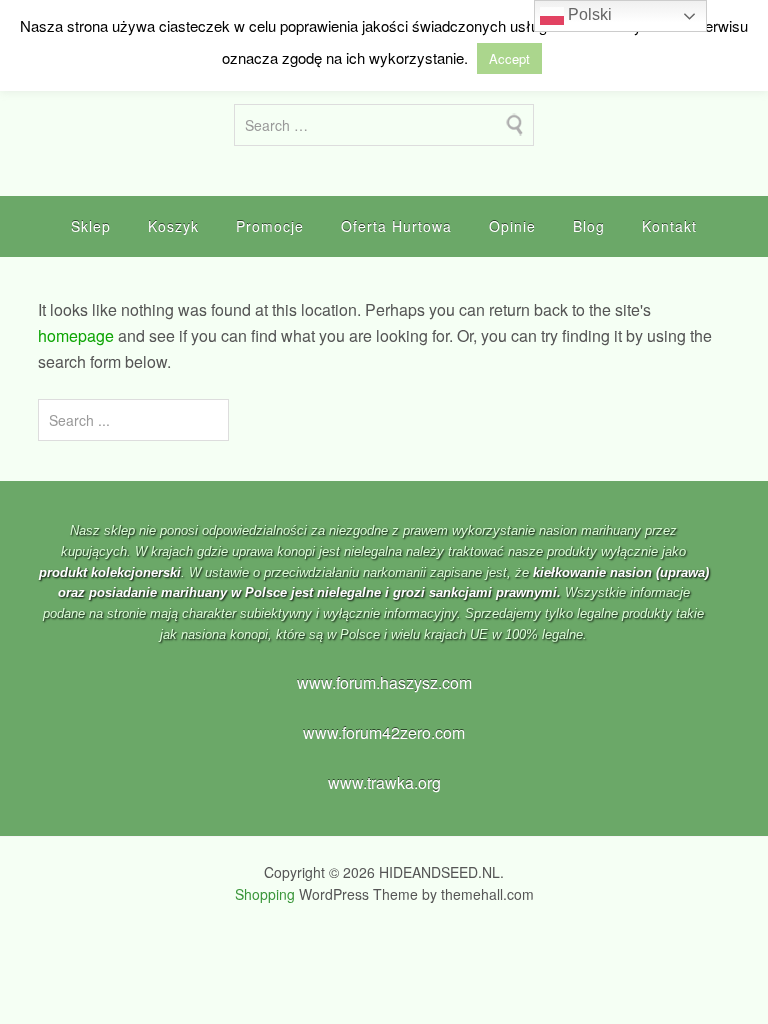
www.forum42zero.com (384, 732)
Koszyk (173, 226)
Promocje (270, 226)
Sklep (91, 226)
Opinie (512, 226)
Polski (588, 14)
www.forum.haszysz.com (384, 682)
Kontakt (669, 226)
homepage (76, 335)
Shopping (265, 894)
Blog (589, 226)
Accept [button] (509, 58)
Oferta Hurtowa (396, 226)
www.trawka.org (384, 782)
